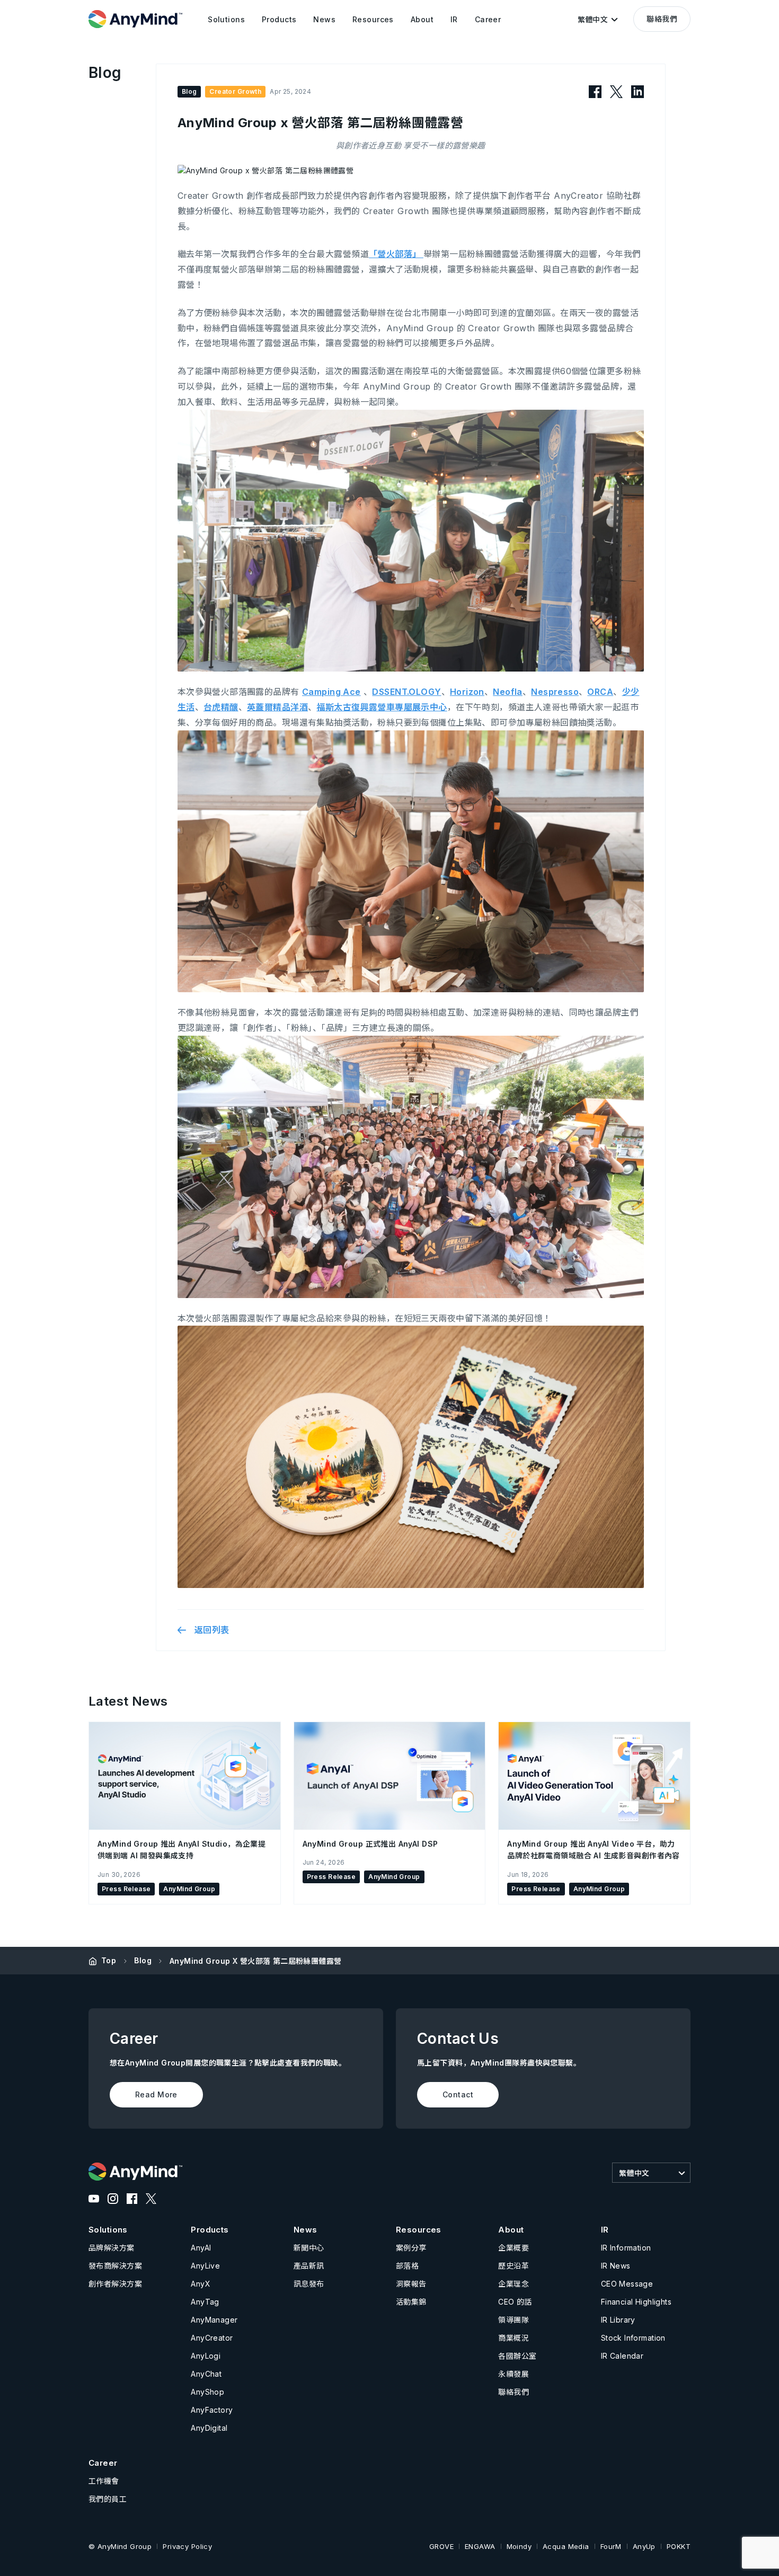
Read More (156, 2094)
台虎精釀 (221, 707)
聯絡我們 (662, 19)
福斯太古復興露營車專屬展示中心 (382, 707)
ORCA (600, 692)
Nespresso (555, 692)
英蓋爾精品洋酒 (277, 707)
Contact (458, 2094)
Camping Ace (331, 692)
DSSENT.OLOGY (406, 692)
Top (109, 1960)
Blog (143, 1960)
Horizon (467, 692)
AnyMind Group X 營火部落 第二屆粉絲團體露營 (256, 1961)
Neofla (508, 692)
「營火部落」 (396, 254)
